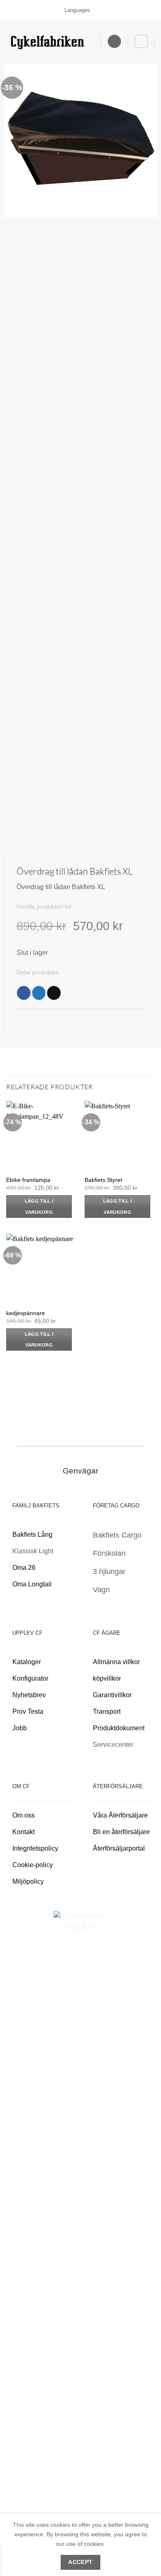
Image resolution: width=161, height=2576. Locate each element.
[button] (114, 42)
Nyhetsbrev (29, 1695)
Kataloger (27, 1662)
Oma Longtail (32, 1584)
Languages (77, 10)
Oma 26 (24, 1568)
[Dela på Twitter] (39, 993)
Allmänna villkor (116, 1662)
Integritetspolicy (35, 1848)
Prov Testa (28, 1711)
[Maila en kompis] (54, 993)
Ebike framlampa (28, 1180)
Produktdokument (119, 1728)
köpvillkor (108, 1678)
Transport (107, 1711)
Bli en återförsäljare (121, 1832)
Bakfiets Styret (103, 1180)
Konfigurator (30, 1678)
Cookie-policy (33, 1865)
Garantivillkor (113, 1695)
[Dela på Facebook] (24, 993)
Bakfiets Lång (32, 1534)
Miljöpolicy (28, 1881)
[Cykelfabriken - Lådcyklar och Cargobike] (47, 42)
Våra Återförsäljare (120, 1815)
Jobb (20, 1728)
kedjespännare (26, 1313)
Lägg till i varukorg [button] (39, 1206)
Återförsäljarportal (119, 1848)
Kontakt (24, 1832)
